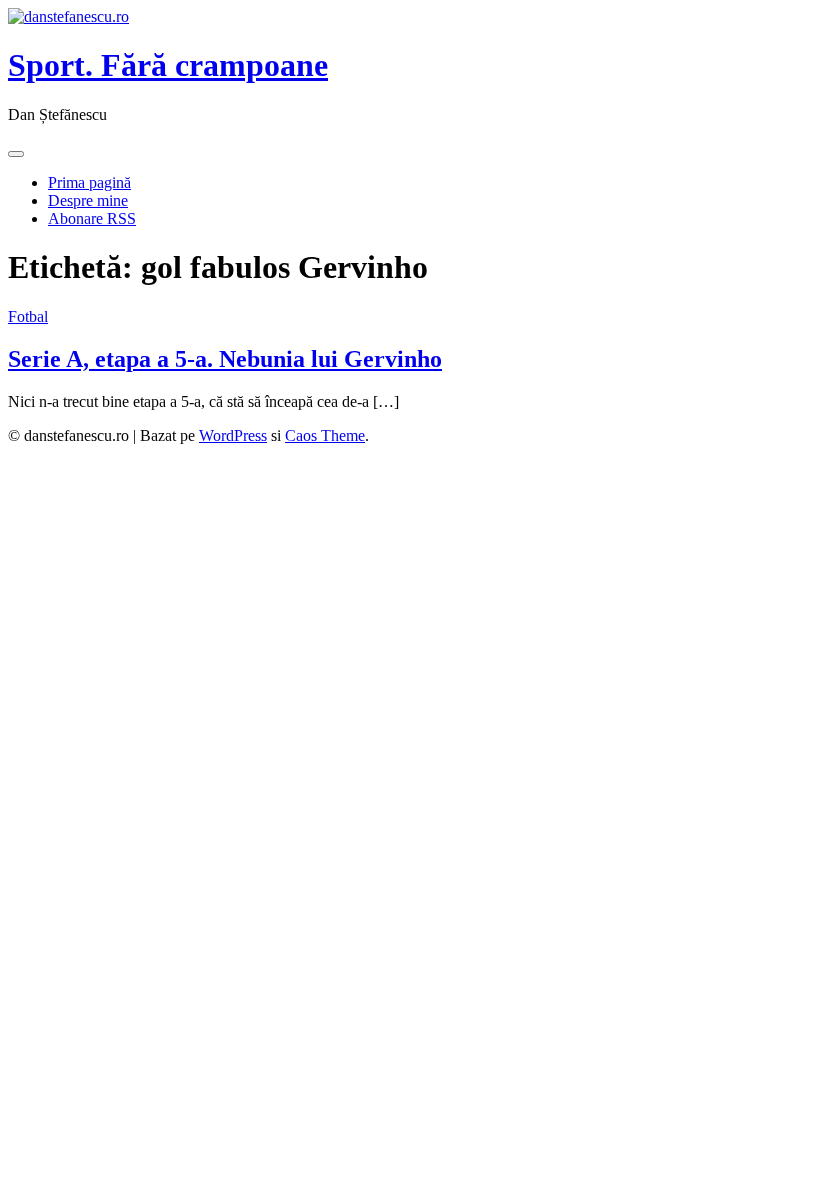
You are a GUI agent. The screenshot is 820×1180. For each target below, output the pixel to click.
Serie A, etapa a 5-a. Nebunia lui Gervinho (225, 359)
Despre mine (88, 200)
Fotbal (28, 316)
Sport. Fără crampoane (168, 65)
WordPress (233, 435)
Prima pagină (89, 182)
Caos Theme (325, 435)
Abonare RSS (92, 218)
